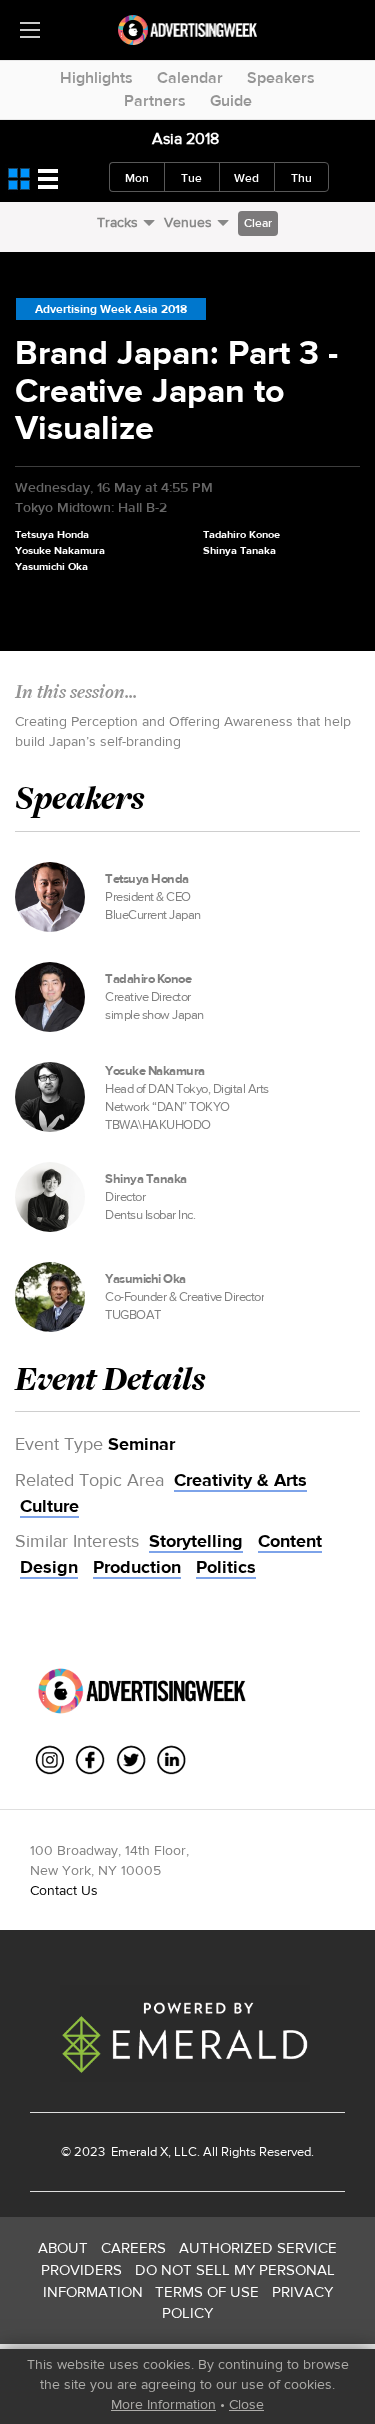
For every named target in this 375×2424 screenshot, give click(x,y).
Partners (155, 100)
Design (49, 1567)
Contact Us (64, 1890)
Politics (226, 1567)
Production (137, 1567)
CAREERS (133, 2247)
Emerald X (138, 2151)
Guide (231, 100)
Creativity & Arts (240, 1480)
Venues (188, 222)
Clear (258, 223)
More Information (163, 2404)
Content (290, 1541)
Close (246, 2404)
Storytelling (196, 1541)
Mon (137, 178)
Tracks (117, 222)
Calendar (190, 77)
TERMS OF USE (207, 2291)
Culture (49, 1506)
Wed (246, 178)
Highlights (96, 77)
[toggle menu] (30, 30)
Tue (191, 178)
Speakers (281, 77)
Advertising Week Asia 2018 (111, 309)
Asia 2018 (185, 138)
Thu (301, 178)
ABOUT (63, 2247)
